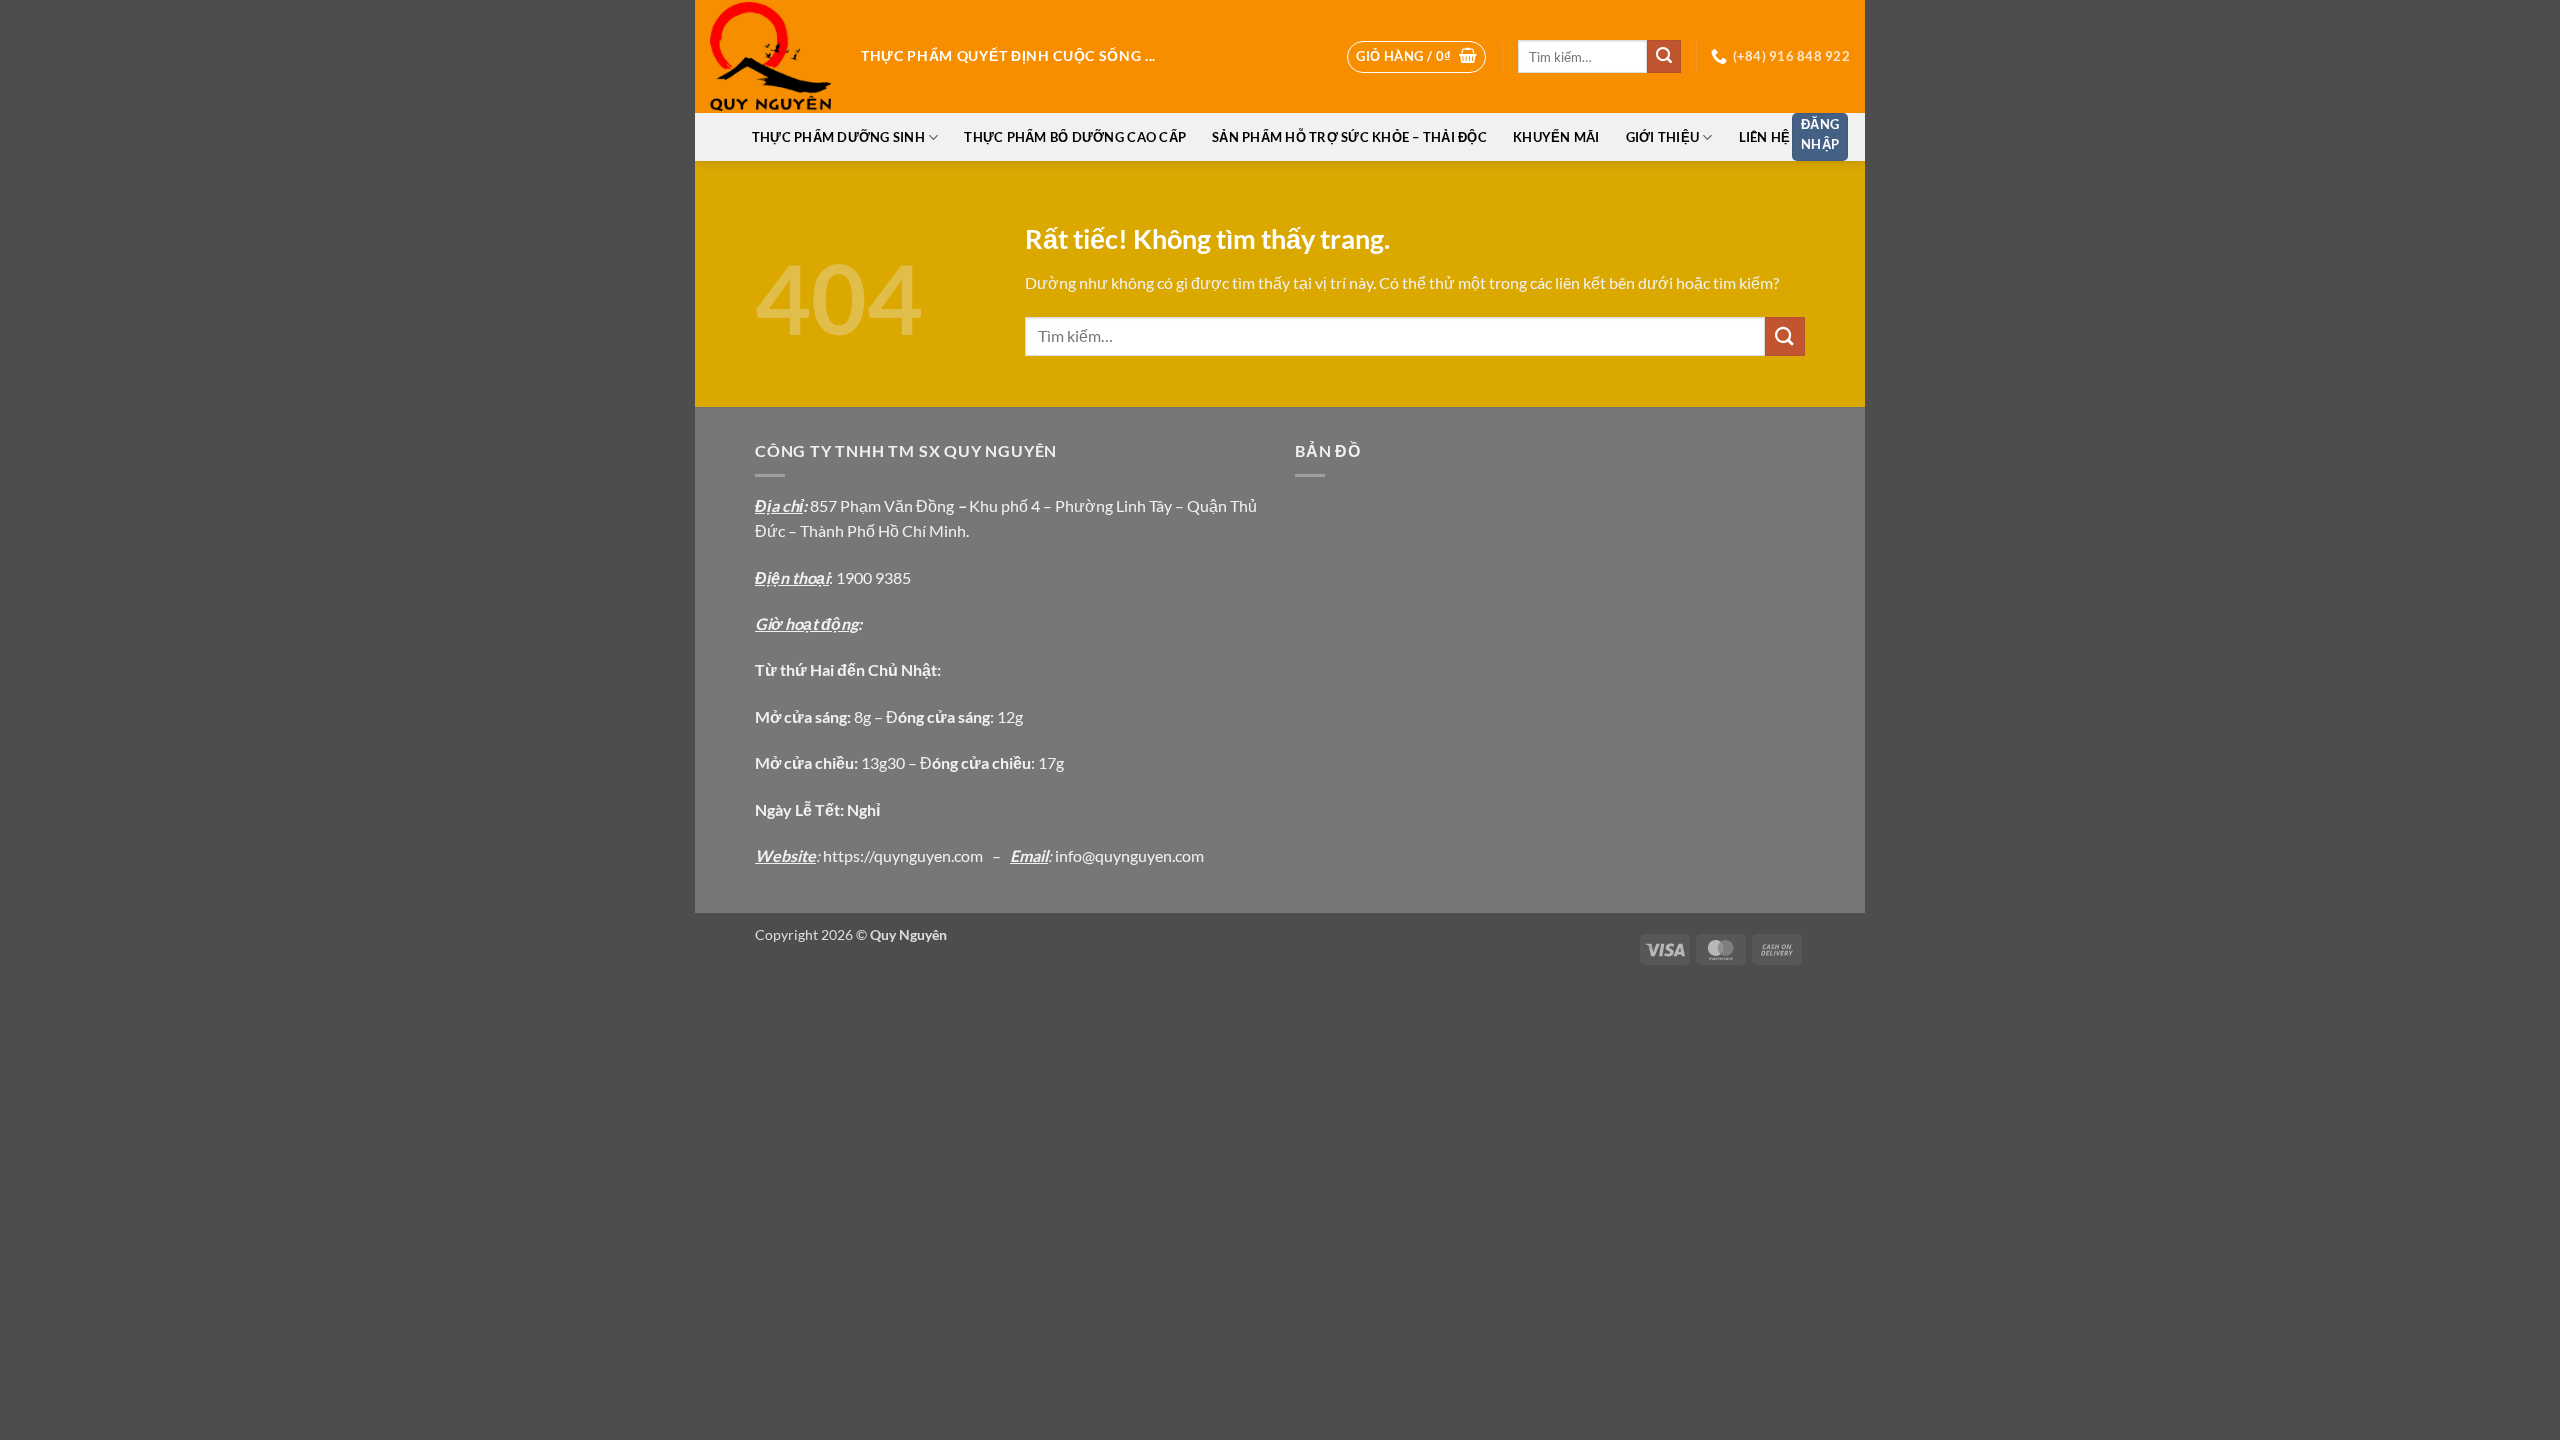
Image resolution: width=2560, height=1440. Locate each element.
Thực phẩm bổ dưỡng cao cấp (1075, 137)
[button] (1416, 57)
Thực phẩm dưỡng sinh (838, 137)
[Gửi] (1664, 57)
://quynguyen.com (921, 855)
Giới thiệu (1663, 137)
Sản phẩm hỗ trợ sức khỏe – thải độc (1349, 137)
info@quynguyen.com (1129, 855)
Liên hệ (1765, 137)
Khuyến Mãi (1556, 137)
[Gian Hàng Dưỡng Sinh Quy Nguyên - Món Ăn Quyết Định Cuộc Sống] (770, 57)
